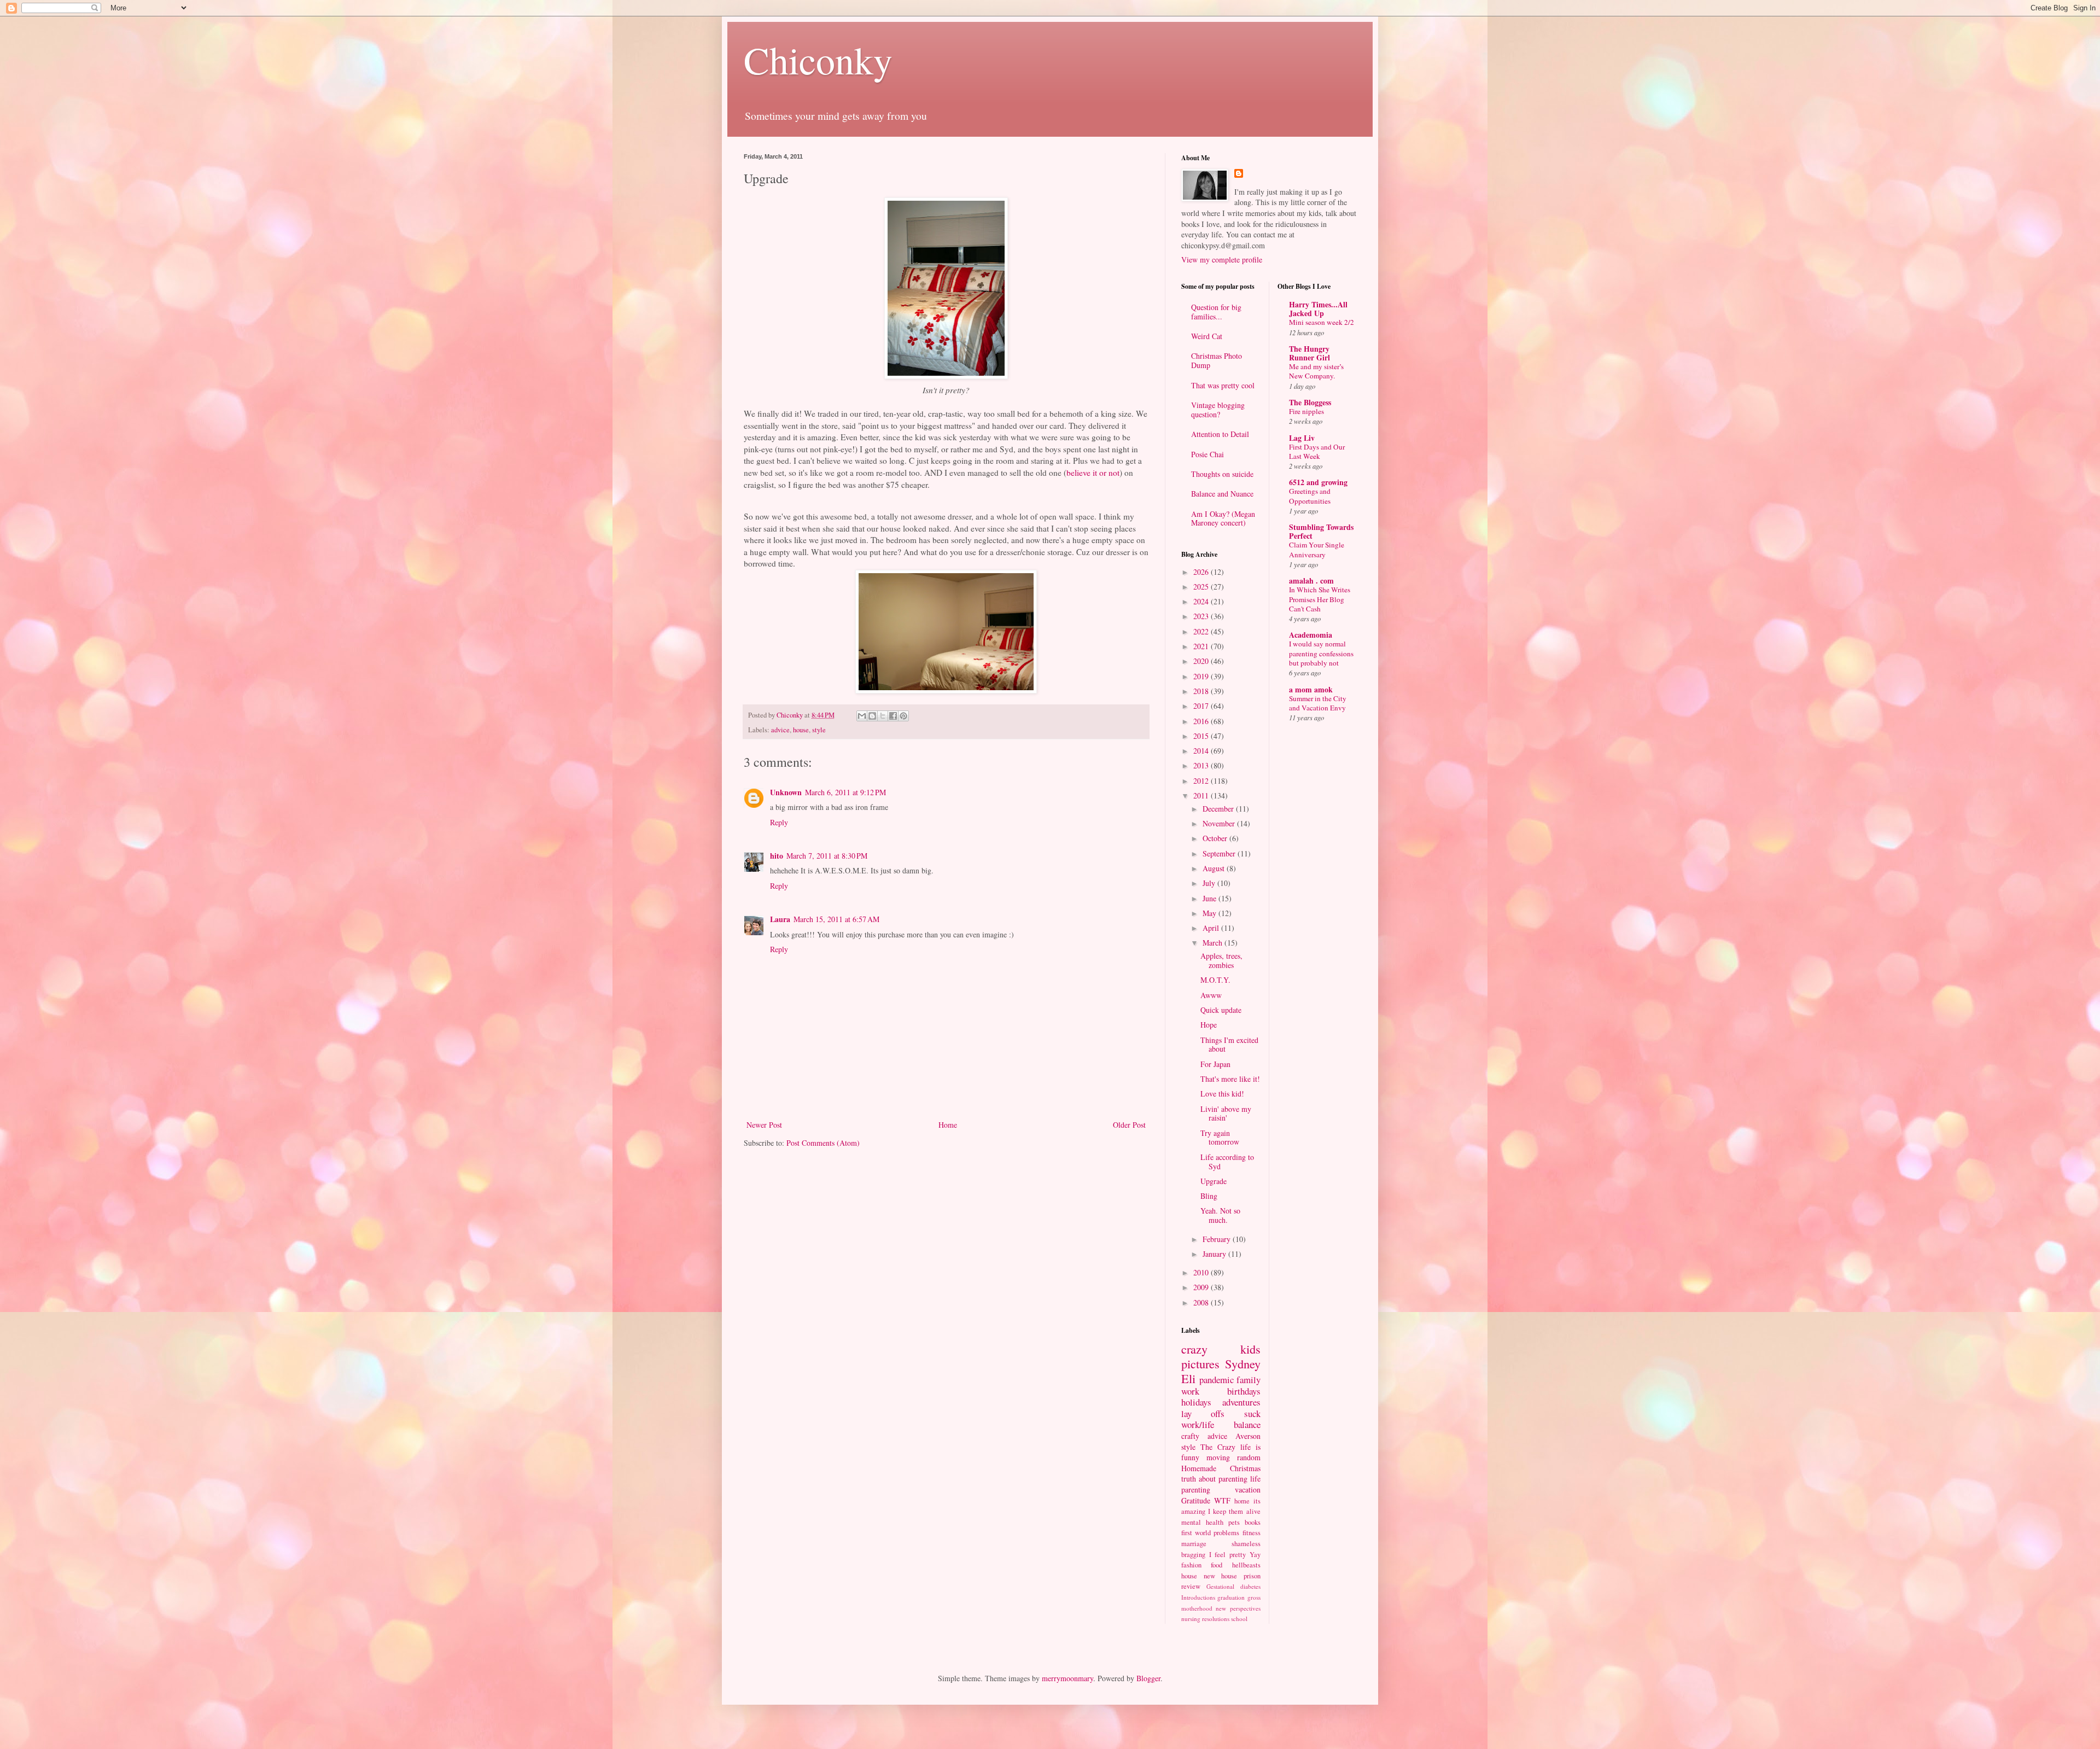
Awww (1211, 995)
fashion (1191, 1565)
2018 (1202, 691)
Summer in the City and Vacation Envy (1318, 703)
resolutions (1216, 1619)
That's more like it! (1230, 1079)
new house (1221, 1576)
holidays (1196, 1402)
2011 (1202, 795)
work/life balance (1221, 1424)
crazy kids (1221, 1349)
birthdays (1244, 1391)
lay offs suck (1221, 1413)
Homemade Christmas (1221, 1468)
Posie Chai (1207, 454)
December (1219, 809)
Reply (779, 822)
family (1249, 1380)
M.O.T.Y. (1215, 980)
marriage (1194, 1544)
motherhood (1197, 1608)
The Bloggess (1310, 402)
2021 (1202, 646)
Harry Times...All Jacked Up (1318, 309)
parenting (1196, 1489)
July (1210, 883)
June (1211, 898)
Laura (780, 919)
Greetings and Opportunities (1310, 496)
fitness (1252, 1533)
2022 (1202, 631)
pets (1234, 1522)
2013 (1202, 765)
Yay (1255, 1555)
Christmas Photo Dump (1217, 360)
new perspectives (1238, 1608)
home (1242, 1501)
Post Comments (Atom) (823, 1143)
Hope (1209, 1025)
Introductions (1198, 1597)
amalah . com (1311, 581)
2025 (1202, 587)
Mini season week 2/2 (1322, 322)
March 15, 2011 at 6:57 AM (836, 919)
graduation (1231, 1597)
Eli (1188, 1378)
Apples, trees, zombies (1221, 960)
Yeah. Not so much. (1220, 1215)
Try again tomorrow (1220, 1138)
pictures (1200, 1363)
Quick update (1221, 1010)
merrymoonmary (1067, 1678)
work (1190, 1391)
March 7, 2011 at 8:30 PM (827, 856)
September (1220, 853)
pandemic (1217, 1380)
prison (1252, 1576)
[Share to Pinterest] (903, 716)
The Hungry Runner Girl (1309, 353)
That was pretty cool (1223, 385)
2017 (1202, 706)
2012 (1202, 781)
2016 (1202, 721)
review (1191, 1586)
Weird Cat (1207, 336)
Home (948, 1125)
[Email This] (862, 716)
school (1239, 1619)
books (1253, 1522)
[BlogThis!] (872, 716)
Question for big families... (1216, 312)
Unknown (786, 792)
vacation (1248, 1489)
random (1249, 1457)
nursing (1191, 1619)
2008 (1202, 1302)
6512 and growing (1318, 482)
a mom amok (1311, 689)
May (1211, 913)
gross (1254, 1597)
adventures (1241, 1402)
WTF (1222, 1500)
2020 (1202, 661)
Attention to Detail (1220, 434)
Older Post (1129, 1125)
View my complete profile (1222, 260)
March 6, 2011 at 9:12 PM (845, 792)
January (1215, 1254)
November (1220, 823)
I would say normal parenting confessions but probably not (1321, 653)
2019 (1202, 676)
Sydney (1243, 1363)
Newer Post (764, 1125)
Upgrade (1214, 1181)
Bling (1209, 1196)
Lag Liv (1302, 438)
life (1255, 1479)
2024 (1202, 601)
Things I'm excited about (1229, 1045)
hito (777, 856)
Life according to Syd (1227, 1162)
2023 (1202, 616)
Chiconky (818, 60)
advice (780, 730)
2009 (1202, 1287)
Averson (1248, 1436)
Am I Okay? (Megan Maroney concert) (1223, 518)
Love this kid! (1222, 1094)
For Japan (1215, 1064)
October (1216, 838)
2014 (1202, 751)
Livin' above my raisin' (1226, 1113)
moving (1218, 1457)
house (801, 730)
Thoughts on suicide (1222, 474)
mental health (1202, 1522)
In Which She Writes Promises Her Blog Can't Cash (1320, 599)
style (819, 730)
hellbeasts (1246, 1565)
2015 (1202, 736)
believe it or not (1093, 473)
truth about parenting (1214, 1479)
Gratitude (1196, 1500)
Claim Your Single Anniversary (1317, 549)
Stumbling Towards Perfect (1321, 531)
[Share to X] (883, 716)
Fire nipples (1306, 411)
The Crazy (1218, 1447)
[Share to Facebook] (893, 716)
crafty (1190, 1436)
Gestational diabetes (1233, 1586)
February (1218, 1239)
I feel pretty (1227, 1555)
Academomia (1311, 635)
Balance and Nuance (1222, 494)
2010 (1202, 1272)
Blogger (1148, 1678)
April (1212, 928)
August (1215, 868)
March (1214, 943)
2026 (1202, 572)
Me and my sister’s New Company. (1316, 371)
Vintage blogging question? (1218, 410)
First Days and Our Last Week (1317, 451)
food (1217, 1565)
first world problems (1210, 1533)
